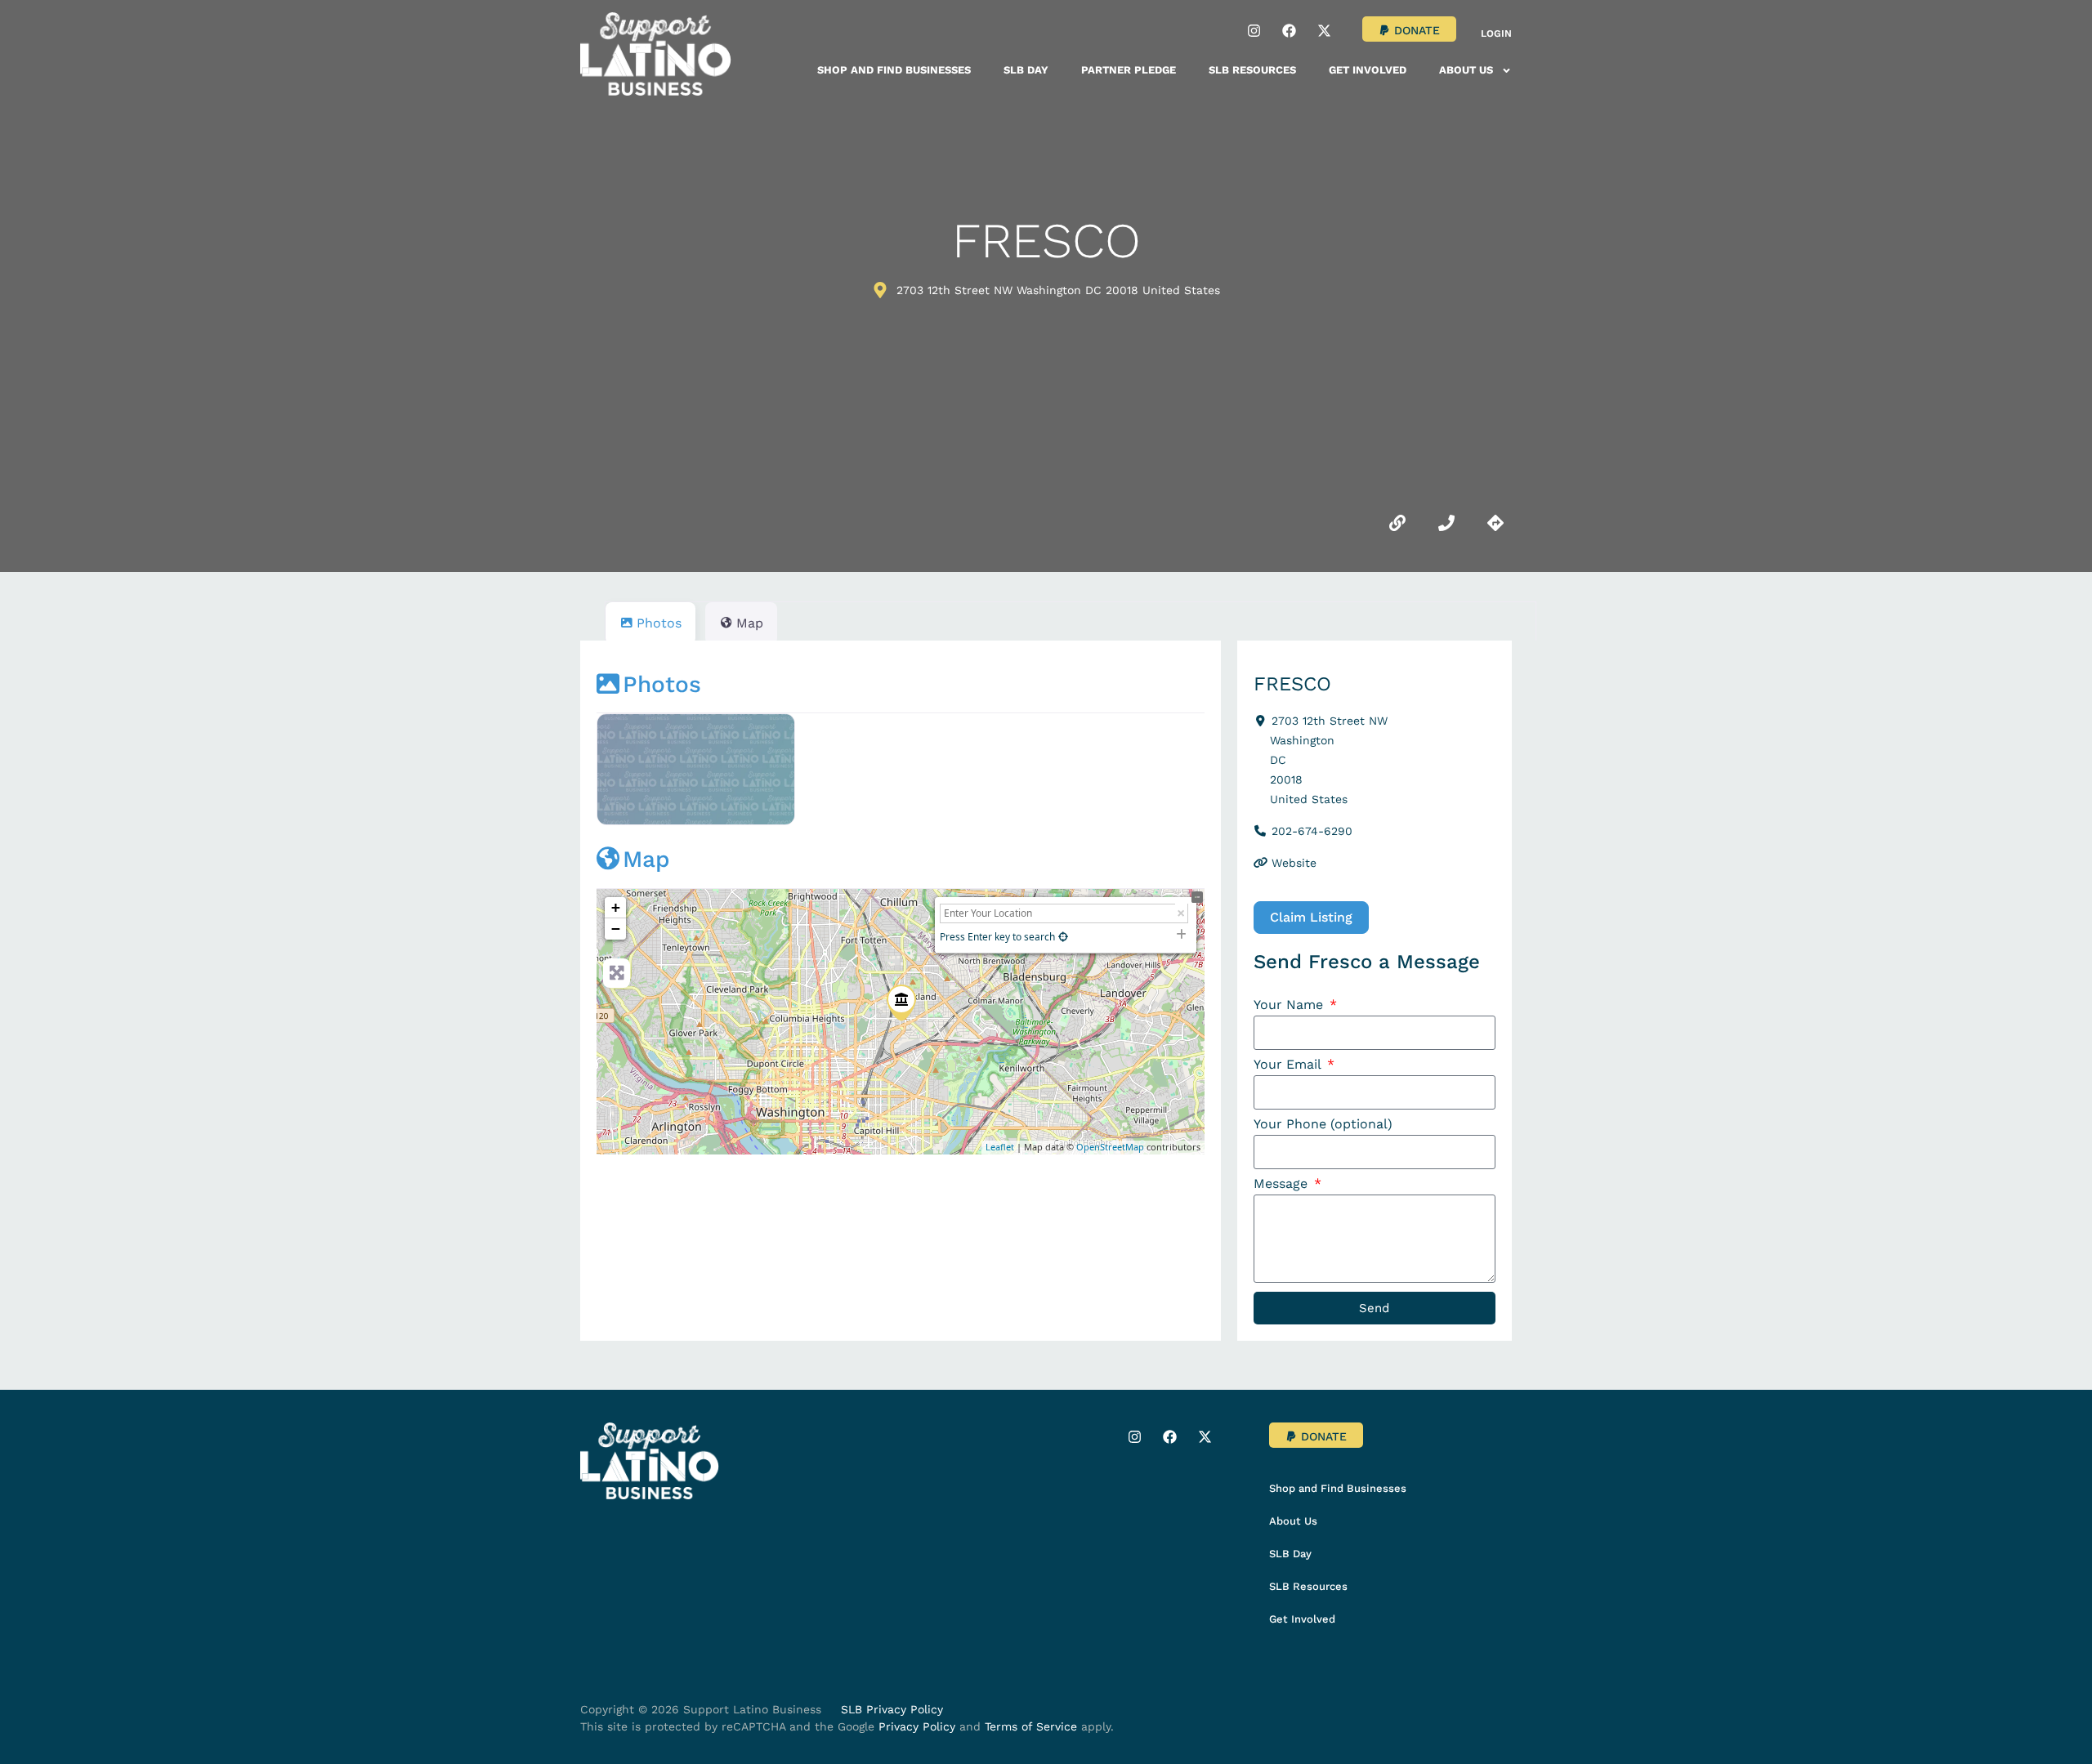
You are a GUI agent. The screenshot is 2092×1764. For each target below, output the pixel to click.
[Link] (1397, 523)
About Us (1466, 70)
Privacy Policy (917, 1726)
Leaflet (1000, 1147)
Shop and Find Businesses (894, 70)
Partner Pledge (1129, 70)
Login (1496, 33)
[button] (1409, 29)
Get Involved (1368, 70)
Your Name (1290, 1005)
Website (1294, 863)
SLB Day (1026, 70)
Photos (662, 684)
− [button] (616, 929)
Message (1283, 1184)
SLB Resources (1252, 70)
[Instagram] (1254, 30)
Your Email (1289, 1065)
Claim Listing (1311, 917)
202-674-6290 (1312, 831)
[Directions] (1495, 523)
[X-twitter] (1324, 30)
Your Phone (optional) (1323, 1125)
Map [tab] (750, 623)
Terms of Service (1031, 1726)
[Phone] (1446, 523)
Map (646, 859)
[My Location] (1063, 937)
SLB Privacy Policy (892, 1709)
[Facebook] (1289, 30)
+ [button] (616, 907)
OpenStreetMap (1110, 1147)
